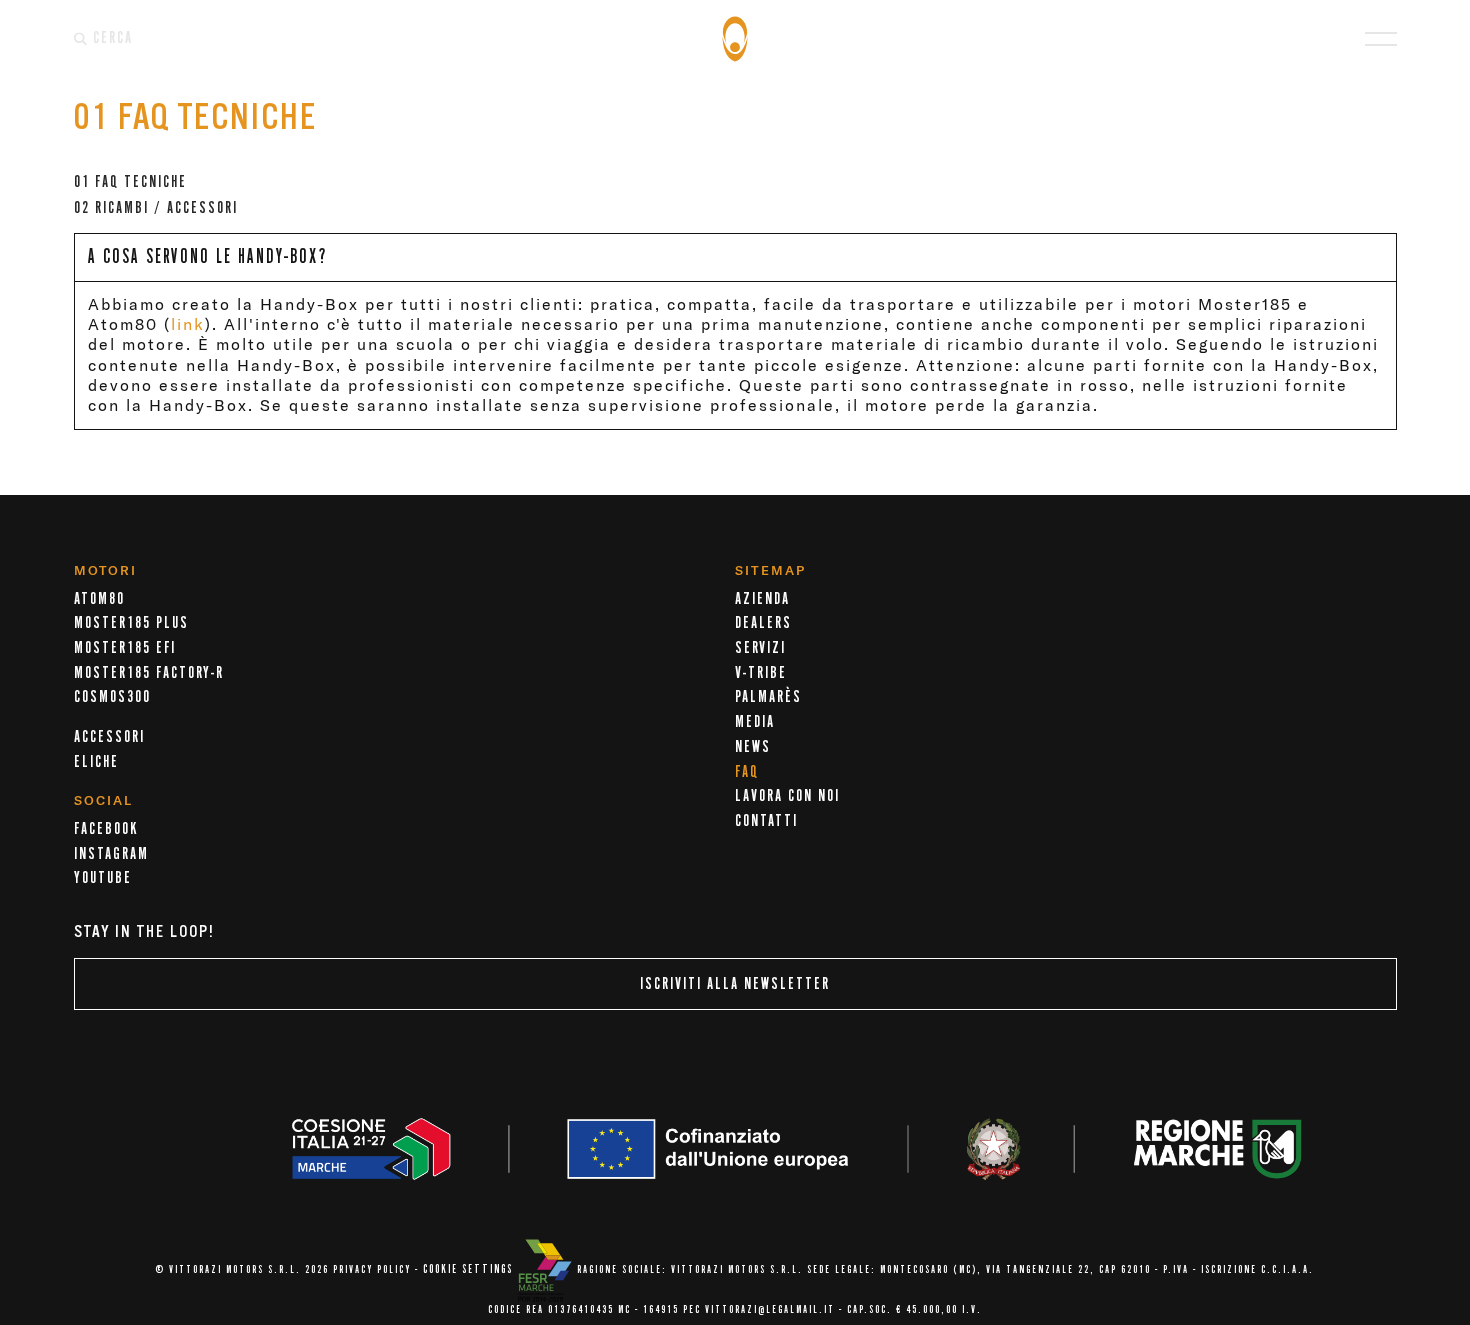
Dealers (763, 623)
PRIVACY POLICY (372, 1270)
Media (755, 722)
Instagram (111, 854)
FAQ (747, 772)
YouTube (103, 878)
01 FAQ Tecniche (130, 182)
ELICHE (96, 762)
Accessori (109, 737)
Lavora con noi (787, 796)
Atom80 (99, 599)
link (188, 324)
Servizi (760, 648)
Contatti (766, 821)
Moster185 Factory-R (149, 673)
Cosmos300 (112, 697)
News (753, 747)
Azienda (762, 599)
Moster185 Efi (125, 648)
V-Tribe (761, 673)
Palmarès (768, 697)
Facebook (106, 829)
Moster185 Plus (131, 623)
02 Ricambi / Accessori (156, 208)
